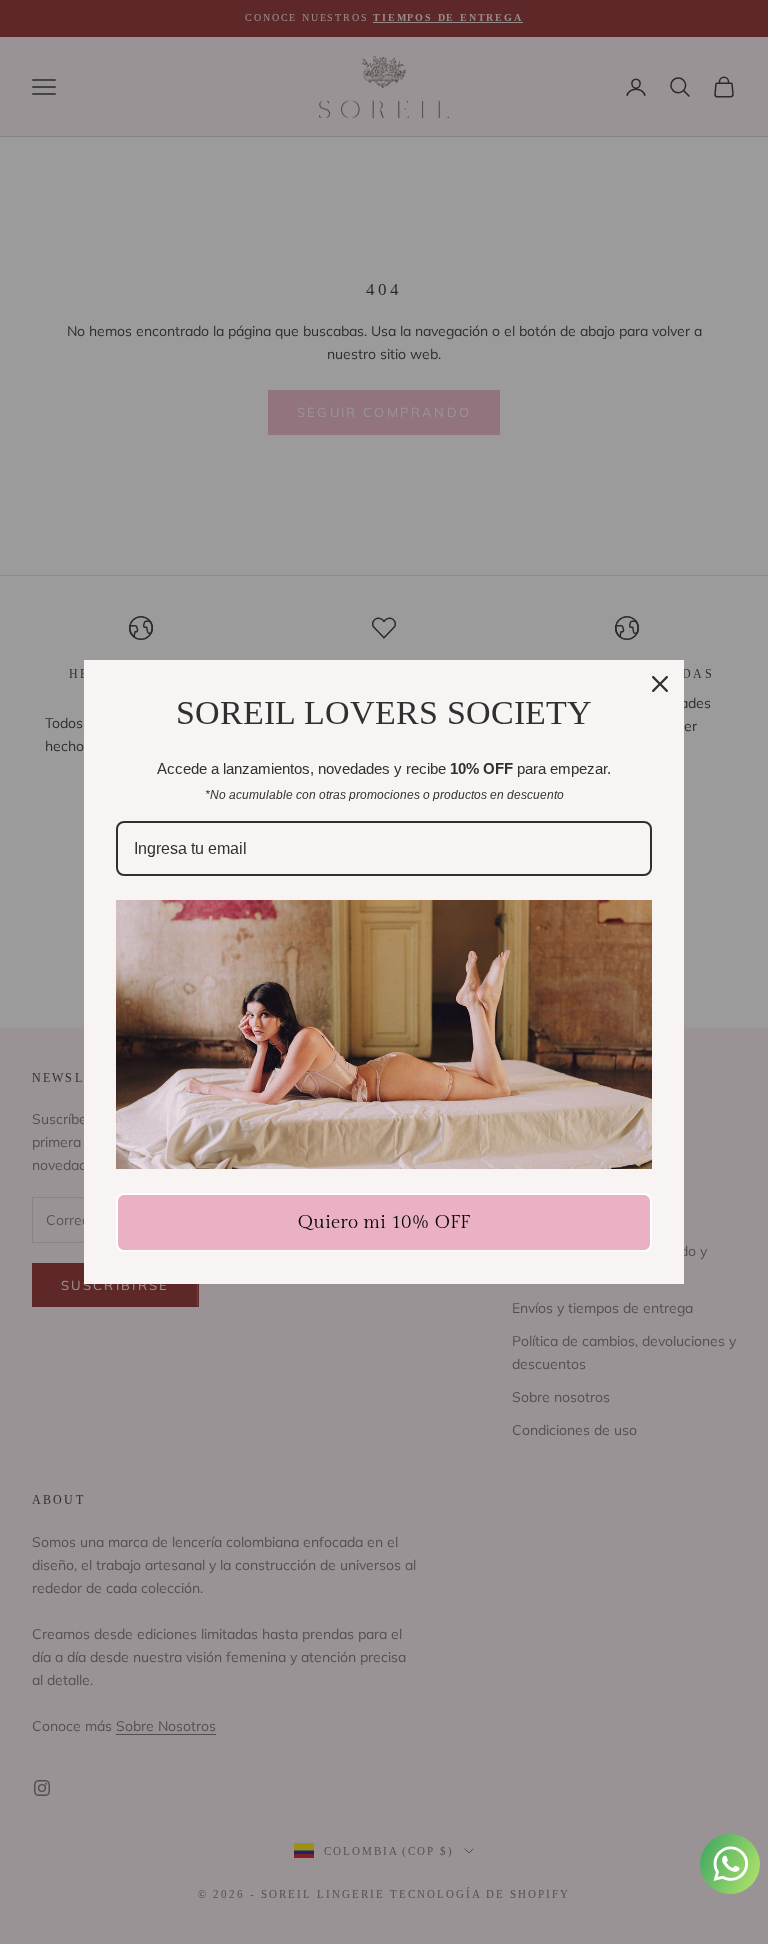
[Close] (660, 684)
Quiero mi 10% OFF (384, 1222)
